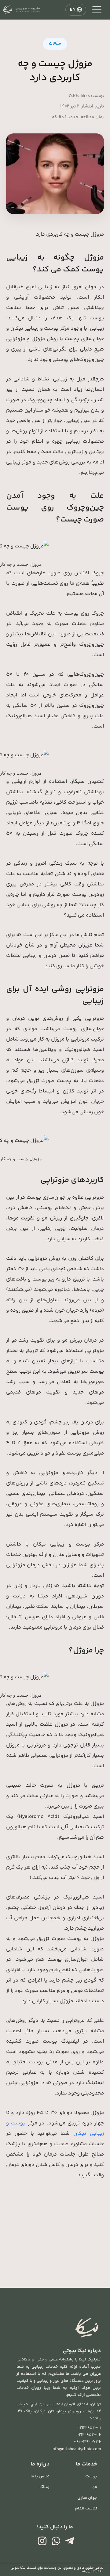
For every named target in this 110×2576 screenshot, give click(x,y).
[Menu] (97, 10)
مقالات (55, 44)
